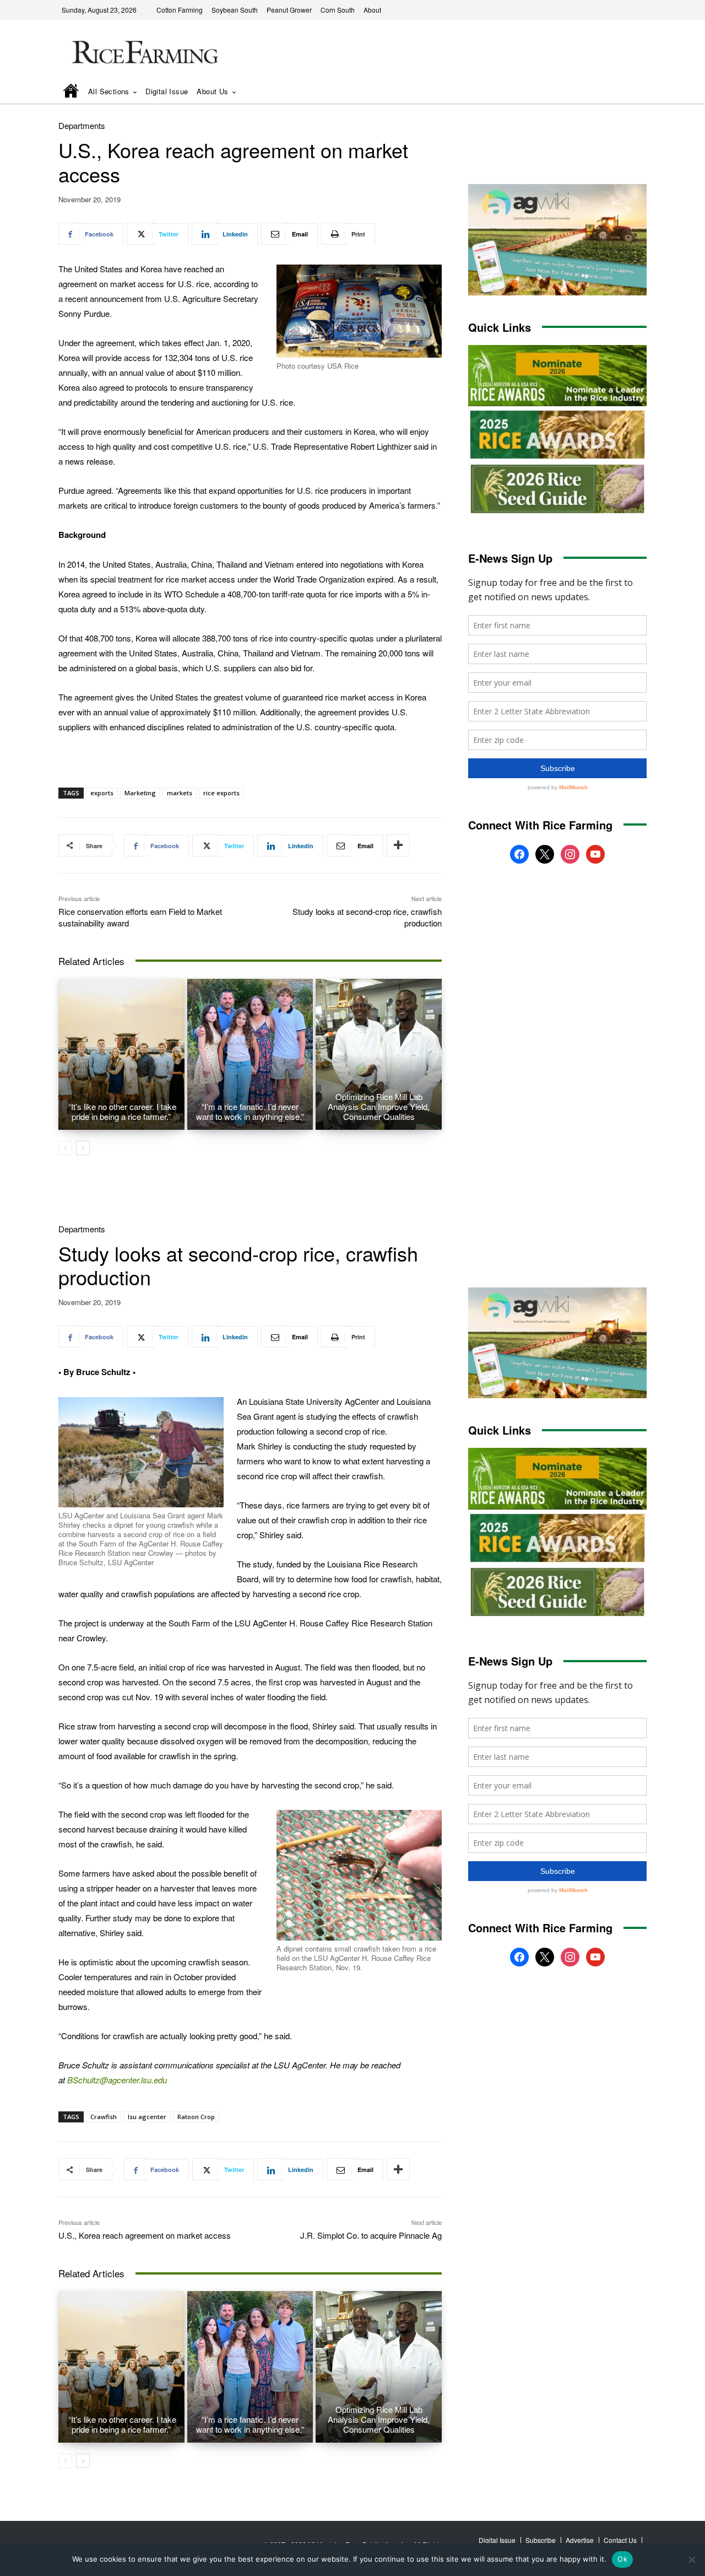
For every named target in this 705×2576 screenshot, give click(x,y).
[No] (691, 2559)
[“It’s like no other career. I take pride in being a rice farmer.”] (121, 1054)
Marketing (140, 793)
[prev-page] (65, 1148)
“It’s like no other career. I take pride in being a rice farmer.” (121, 1111)
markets (180, 793)
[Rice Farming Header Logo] (143, 54)
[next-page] (83, 1148)
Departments (82, 125)
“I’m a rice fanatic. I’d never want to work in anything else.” (250, 1111)
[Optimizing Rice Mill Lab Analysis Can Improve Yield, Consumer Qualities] (379, 1054)
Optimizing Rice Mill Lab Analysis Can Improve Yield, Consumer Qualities (379, 1106)
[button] (623, 92)
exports (102, 793)
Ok (622, 2559)
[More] (398, 845)
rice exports (221, 793)
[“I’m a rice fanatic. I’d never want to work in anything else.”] (250, 1054)
